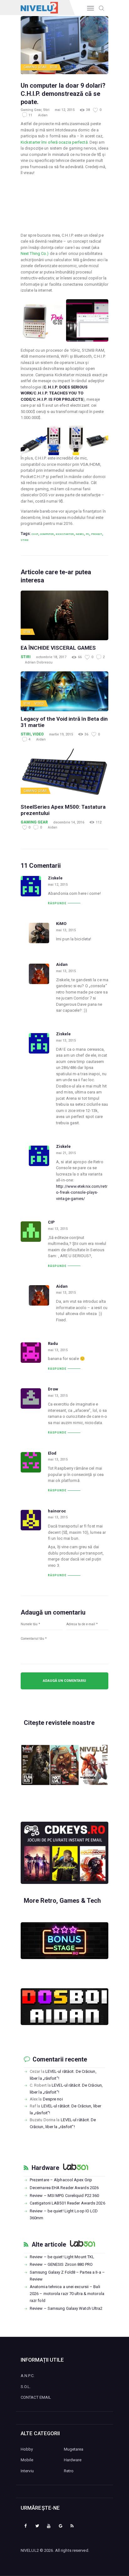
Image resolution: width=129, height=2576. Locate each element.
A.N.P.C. (28, 2376)
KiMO (61, 924)
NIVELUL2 (30, 2550)
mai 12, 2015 (65, 110)
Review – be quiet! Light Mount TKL (62, 2257)
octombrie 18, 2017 (51, 657)
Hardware (45, 2168)
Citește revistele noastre (59, 1723)
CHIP (35, 534)
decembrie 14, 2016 (69, 822)
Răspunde (57, 903)
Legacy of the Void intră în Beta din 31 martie (64, 722)
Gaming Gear (35, 67)
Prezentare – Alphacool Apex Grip (61, 2180)
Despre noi (53, 2099)
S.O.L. (26, 2387)
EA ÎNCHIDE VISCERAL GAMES (58, 648)
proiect (97, 534)
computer (47, 534)
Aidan (43, 115)
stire (25, 540)
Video (39, 704)
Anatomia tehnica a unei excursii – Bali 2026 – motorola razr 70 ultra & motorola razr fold (67, 2294)
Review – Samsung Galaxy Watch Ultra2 (66, 2308)
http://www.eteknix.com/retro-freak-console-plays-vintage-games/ (82, 1192)
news (80, 534)
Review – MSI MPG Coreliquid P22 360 (64, 2196)
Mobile (27, 2460)
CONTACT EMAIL (36, 2397)
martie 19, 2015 (61, 734)
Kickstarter (65, 534)
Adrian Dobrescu (39, 662)
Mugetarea (74, 2449)
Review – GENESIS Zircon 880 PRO (61, 2264)
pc (88, 534)
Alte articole (49, 2245)
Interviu (27, 2471)
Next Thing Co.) (35, 253)
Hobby (27, 2449)
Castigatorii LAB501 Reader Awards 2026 (67, 2203)
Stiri (54, 67)
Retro (69, 2471)
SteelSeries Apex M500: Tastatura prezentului (63, 810)
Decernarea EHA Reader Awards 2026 (64, 2188)
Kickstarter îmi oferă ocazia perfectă (54, 142)
